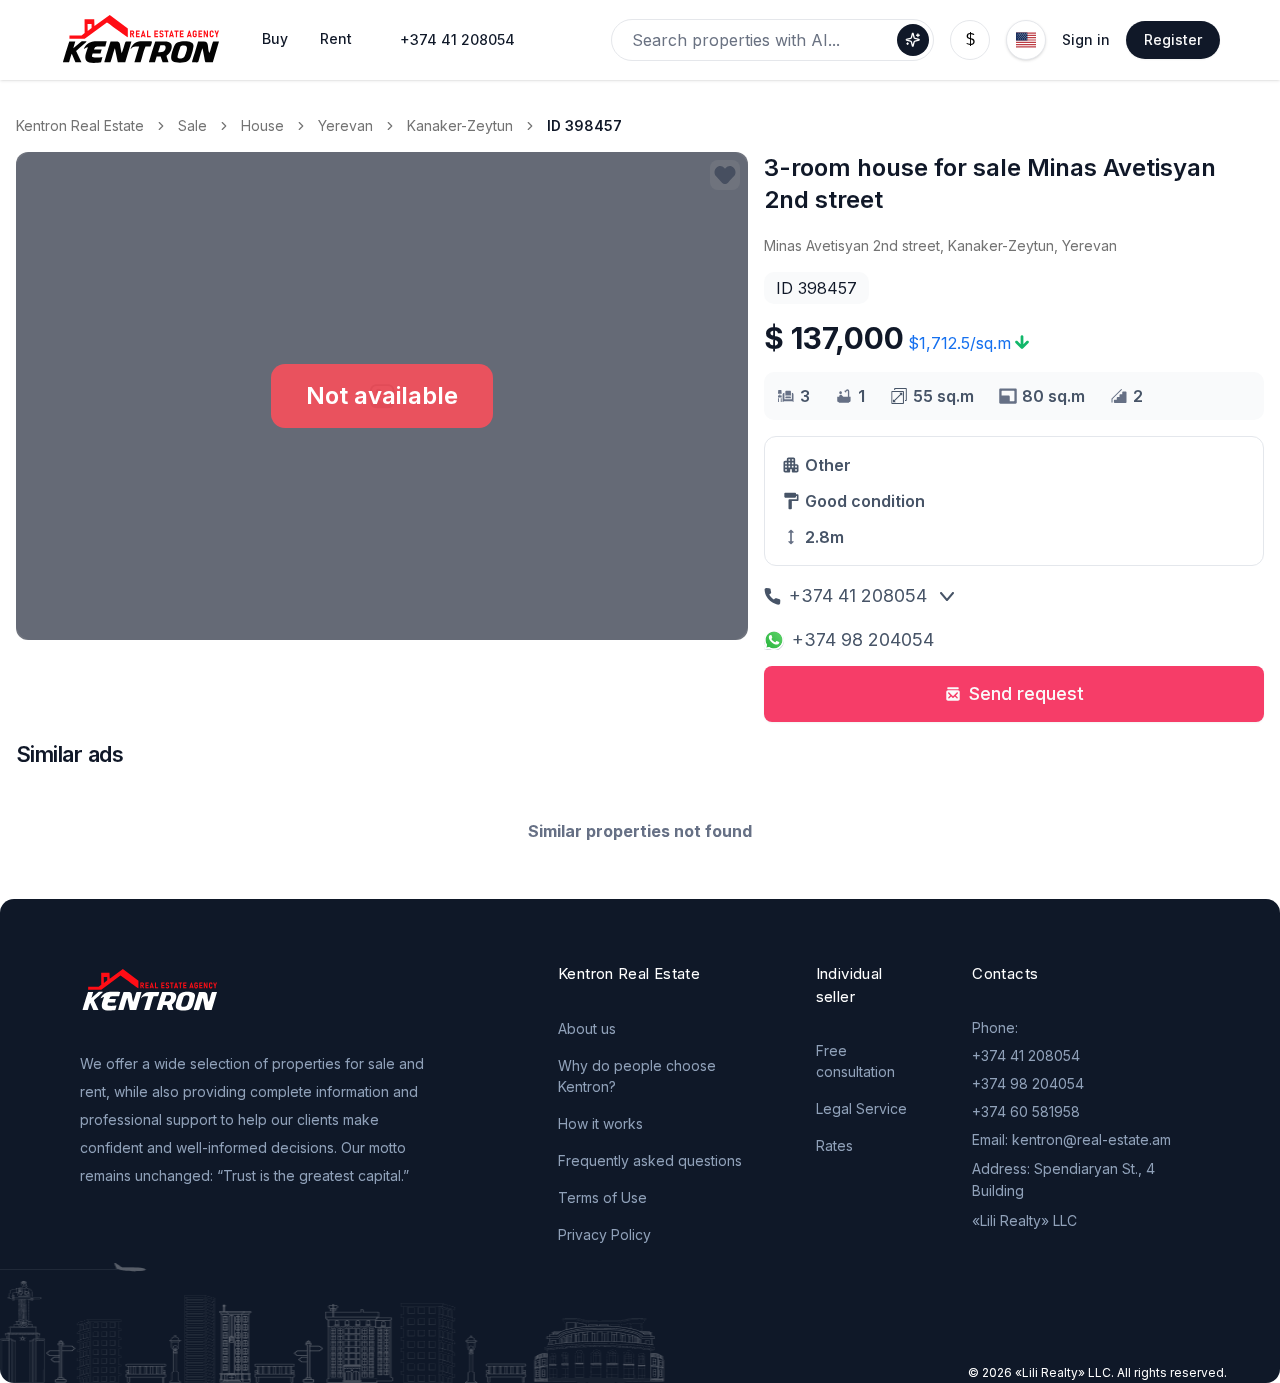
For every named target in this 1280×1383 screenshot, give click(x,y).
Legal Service (861, 1108)
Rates (834, 1145)
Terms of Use (602, 1197)
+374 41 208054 (457, 39)
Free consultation (855, 1061)
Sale (192, 125)
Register (1173, 39)
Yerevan (345, 125)
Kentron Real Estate (80, 125)
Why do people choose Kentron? (637, 1076)
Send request (1026, 693)
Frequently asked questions (650, 1160)
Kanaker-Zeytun (460, 125)
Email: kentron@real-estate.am (1071, 1139)
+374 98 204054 (863, 639)
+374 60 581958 (1026, 1111)
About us (587, 1028)
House (262, 125)
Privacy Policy (604, 1234)
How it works (600, 1123)
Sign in (1086, 39)
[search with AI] (913, 40)
